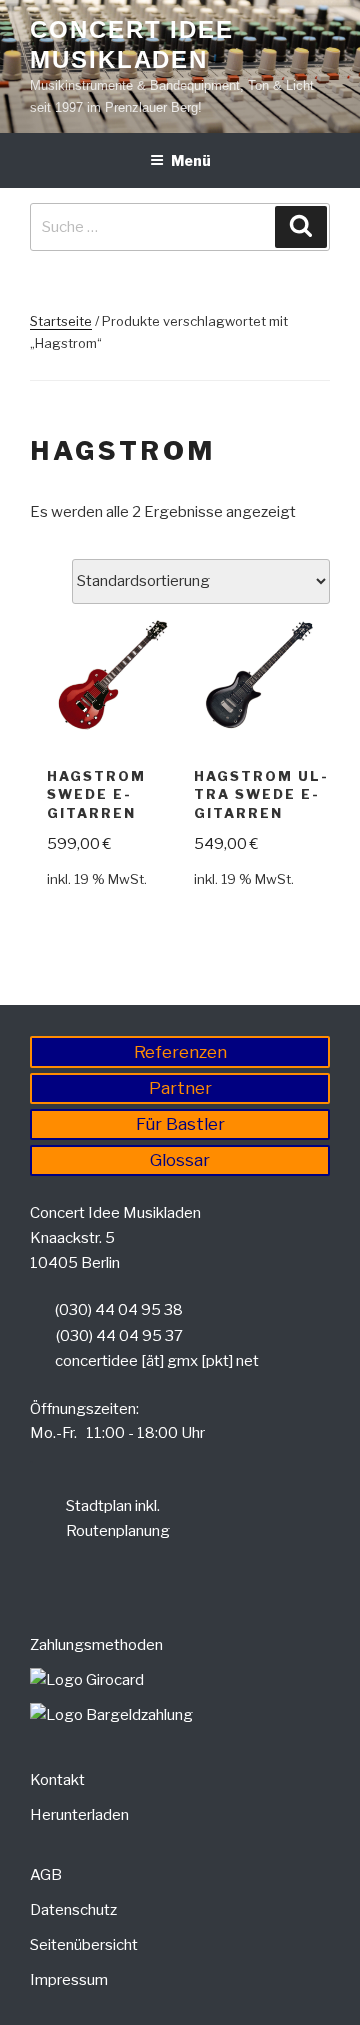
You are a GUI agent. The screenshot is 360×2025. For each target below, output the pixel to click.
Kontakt (57, 1780)
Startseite (61, 321)
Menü (191, 160)
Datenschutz (73, 1910)
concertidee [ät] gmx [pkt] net (157, 1361)
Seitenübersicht (84, 1945)
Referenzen (180, 1052)
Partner (180, 1088)
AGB (46, 1875)
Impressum (69, 1980)
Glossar (180, 1160)
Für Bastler (180, 1124)
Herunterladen (79, 1815)
